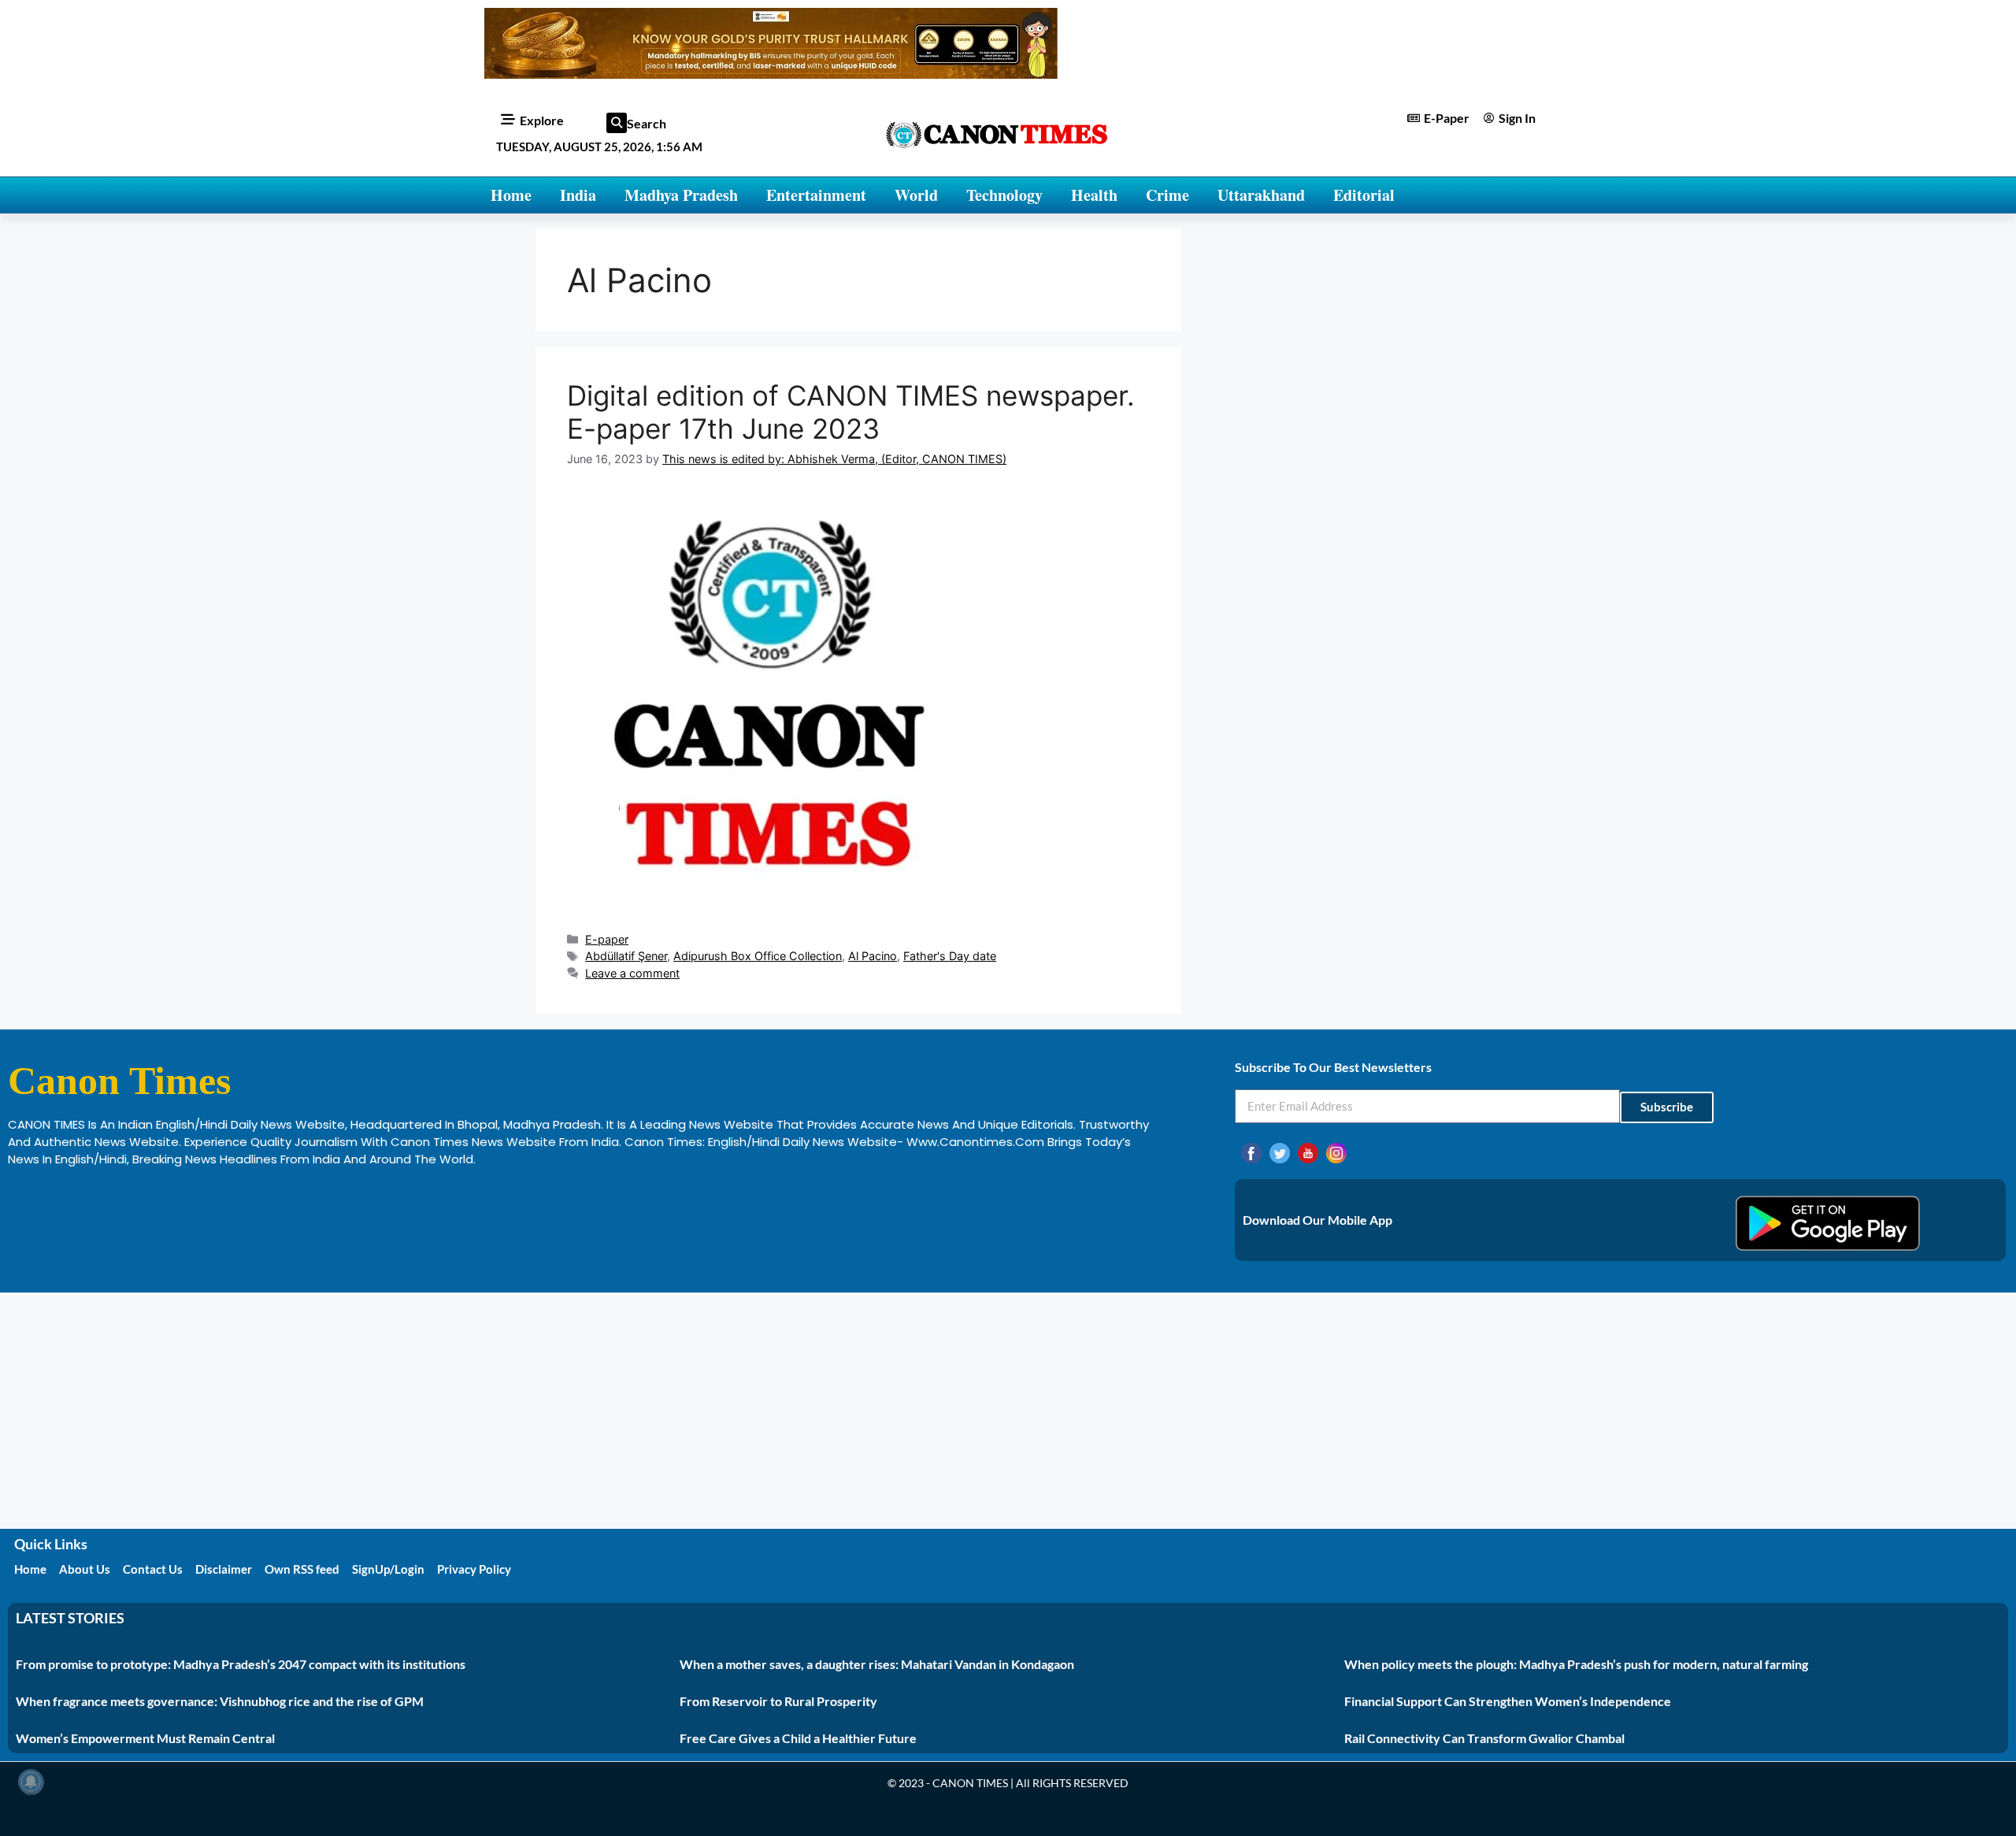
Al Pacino (873, 956)
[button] (617, 123)
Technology (1004, 195)
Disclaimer (224, 1569)
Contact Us (153, 1569)
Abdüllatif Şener (626, 956)
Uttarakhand (1261, 195)
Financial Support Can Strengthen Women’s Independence (1508, 1701)
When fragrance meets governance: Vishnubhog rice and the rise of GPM (220, 1701)
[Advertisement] (1008, 1411)
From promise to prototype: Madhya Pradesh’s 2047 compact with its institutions (241, 1664)
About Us (85, 1569)
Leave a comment (632, 973)
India (578, 195)
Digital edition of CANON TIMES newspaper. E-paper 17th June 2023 (851, 412)
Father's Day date (950, 956)
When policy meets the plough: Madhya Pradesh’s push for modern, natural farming (1576, 1664)
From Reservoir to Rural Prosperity (778, 1701)
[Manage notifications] (31, 1782)
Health (1094, 195)
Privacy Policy (474, 1569)
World (916, 195)
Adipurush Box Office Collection (758, 956)
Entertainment (816, 195)
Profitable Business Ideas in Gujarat (111, 1192)
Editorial (1364, 195)
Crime (1167, 195)
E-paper (607, 939)
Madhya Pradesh (681, 195)
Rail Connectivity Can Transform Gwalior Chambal (1484, 1738)
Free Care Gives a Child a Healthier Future (798, 1738)
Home (511, 195)
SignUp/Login (388, 1569)
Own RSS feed (302, 1569)
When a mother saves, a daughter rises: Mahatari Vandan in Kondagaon (877, 1664)
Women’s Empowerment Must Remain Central (145, 1738)
